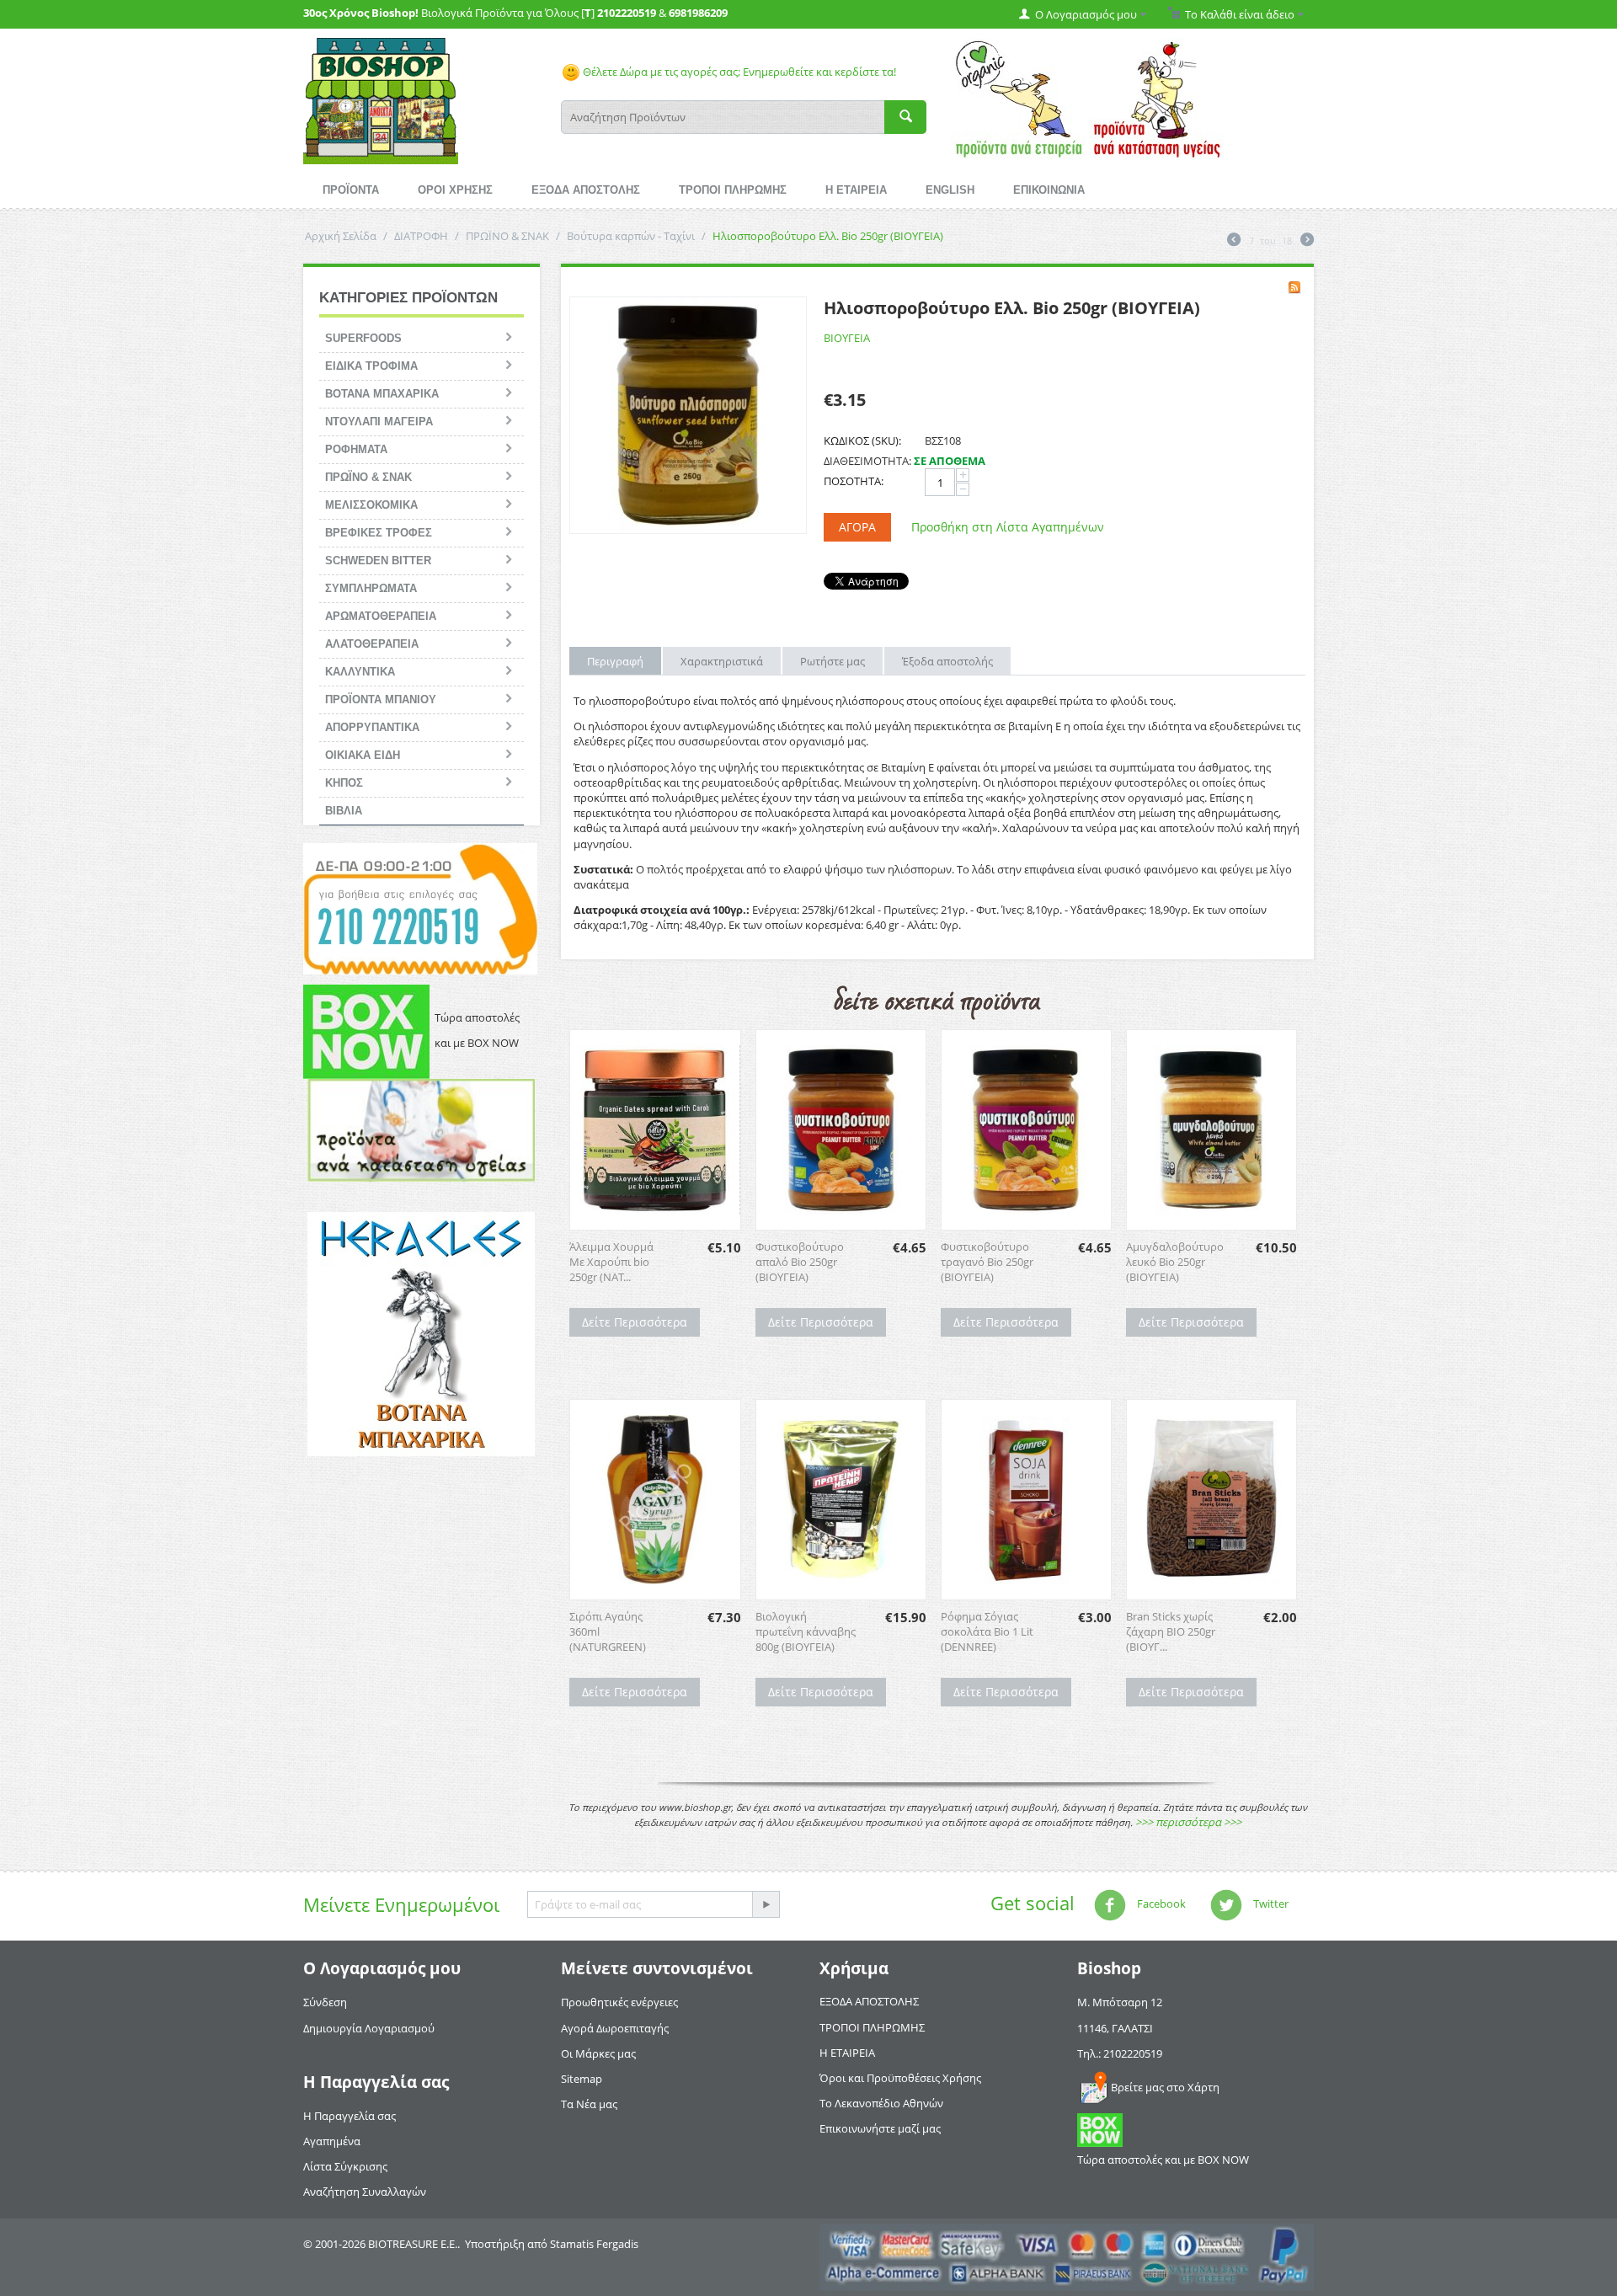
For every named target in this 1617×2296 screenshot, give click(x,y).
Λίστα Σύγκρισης (345, 2166)
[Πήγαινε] (766, 1904)
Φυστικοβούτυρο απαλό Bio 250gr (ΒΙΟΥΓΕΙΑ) (800, 1262)
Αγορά (857, 527)
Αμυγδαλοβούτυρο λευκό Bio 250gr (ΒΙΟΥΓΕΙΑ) (1175, 1262)
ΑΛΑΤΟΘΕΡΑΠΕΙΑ (372, 644)
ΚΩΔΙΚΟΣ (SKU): (862, 441)
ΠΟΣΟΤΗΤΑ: (854, 481)
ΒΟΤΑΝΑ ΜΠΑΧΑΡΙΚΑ (382, 394)
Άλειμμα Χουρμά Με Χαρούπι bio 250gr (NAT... (611, 1262)
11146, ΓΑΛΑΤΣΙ (1115, 2028)
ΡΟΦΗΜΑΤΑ (356, 449)
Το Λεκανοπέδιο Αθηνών (881, 2103)
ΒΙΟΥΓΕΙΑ (847, 338)
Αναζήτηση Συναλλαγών (365, 2192)
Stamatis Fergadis (594, 2244)
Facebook (1160, 1904)
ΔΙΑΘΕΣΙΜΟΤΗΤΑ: (867, 461)
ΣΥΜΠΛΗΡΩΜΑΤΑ (371, 588)
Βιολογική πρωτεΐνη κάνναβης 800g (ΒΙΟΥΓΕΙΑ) (806, 1631)
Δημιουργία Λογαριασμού (369, 2028)
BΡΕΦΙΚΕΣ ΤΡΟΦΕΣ (379, 533)
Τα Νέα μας (589, 2104)
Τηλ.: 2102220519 (1120, 2053)
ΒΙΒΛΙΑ (344, 811)
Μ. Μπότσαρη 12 (1120, 2002)
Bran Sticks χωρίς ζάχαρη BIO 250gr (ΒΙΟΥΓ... (1171, 1631)
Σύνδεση (325, 2002)
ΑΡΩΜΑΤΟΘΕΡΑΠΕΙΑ (381, 616)
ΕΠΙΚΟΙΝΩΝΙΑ (1049, 190)
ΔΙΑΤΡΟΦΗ (421, 236)
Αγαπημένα (332, 2141)
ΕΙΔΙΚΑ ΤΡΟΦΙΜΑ (371, 366)
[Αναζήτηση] (905, 117)
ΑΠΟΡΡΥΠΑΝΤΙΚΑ (372, 727)
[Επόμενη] (1307, 241)
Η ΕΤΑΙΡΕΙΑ (856, 190)
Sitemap (582, 2079)
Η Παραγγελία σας (350, 2116)
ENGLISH (950, 190)
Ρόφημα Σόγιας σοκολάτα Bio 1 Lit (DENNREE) (987, 1631)
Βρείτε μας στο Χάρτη (1165, 2087)
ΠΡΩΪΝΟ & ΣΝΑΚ (507, 236)
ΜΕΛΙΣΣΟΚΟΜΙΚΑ (371, 505)
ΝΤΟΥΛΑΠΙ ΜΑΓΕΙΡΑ (379, 422)
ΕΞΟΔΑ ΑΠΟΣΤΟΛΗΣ (586, 190)
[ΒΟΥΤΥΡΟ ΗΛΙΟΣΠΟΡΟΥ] (688, 415)
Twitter (1270, 1904)
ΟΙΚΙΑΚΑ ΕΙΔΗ (363, 755)
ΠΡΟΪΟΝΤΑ (351, 190)
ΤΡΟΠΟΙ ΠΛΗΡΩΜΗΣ (733, 190)
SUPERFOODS (363, 338)
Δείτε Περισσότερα (635, 1322)
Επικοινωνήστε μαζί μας (880, 2128)
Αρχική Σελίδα (341, 236)
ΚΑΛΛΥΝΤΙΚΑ (360, 672)
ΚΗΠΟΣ (344, 783)
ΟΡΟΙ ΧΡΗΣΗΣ (455, 190)
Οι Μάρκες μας (598, 2053)
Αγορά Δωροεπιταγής (615, 2028)
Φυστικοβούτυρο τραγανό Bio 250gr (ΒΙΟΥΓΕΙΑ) (987, 1262)
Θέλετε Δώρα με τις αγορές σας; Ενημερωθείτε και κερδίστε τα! (738, 72)
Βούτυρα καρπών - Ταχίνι (631, 236)
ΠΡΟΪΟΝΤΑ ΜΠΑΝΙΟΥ (381, 699)
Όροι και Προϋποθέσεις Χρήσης (900, 2078)
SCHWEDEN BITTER (378, 561)
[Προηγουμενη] (1234, 241)
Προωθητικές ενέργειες (619, 2002)
